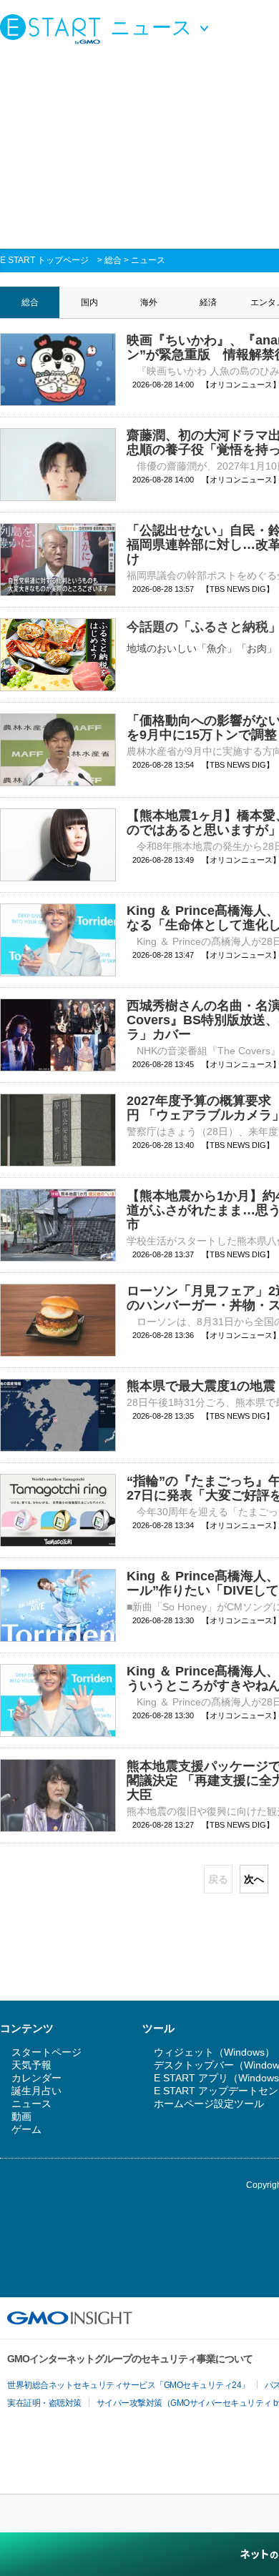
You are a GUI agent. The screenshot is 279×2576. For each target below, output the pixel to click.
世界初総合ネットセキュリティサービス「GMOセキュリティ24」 (128, 2385)
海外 (149, 302)
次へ (254, 1879)
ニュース (148, 260)
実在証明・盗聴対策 (44, 2403)
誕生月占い (36, 2091)
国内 (89, 302)
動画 (21, 2116)
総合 (113, 260)
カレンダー (36, 2078)
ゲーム (26, 2129)
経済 (208, 302)
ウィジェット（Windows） (214, 2052)
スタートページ (46, 2052)
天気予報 (31, 2065)
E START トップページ (44, 260)
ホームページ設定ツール (209, 2104)
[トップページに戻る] (54, 29)
